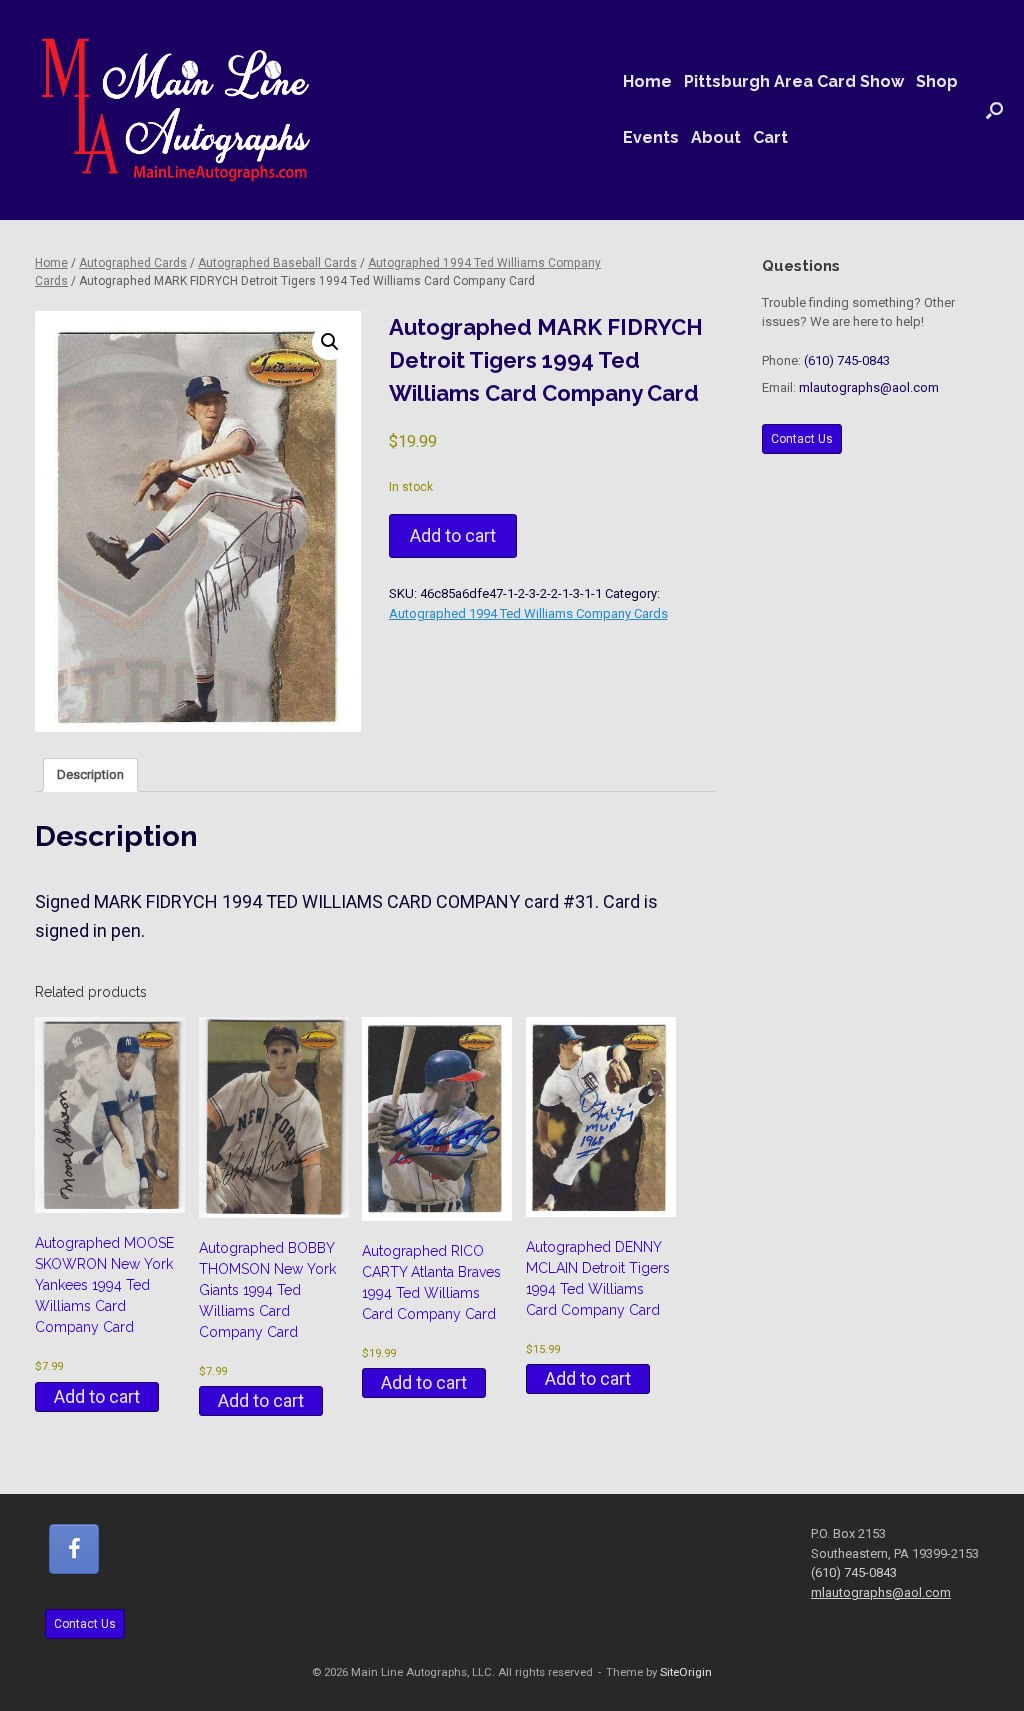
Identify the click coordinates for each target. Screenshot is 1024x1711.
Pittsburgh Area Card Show (794, 81)
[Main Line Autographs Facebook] (74, 1549)
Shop (937, 81)
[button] (994, 110)
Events (651, 137)
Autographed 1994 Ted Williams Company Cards (528, 613)
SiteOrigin (686, 1672)
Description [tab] (90, 774)
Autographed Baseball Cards (277, 263)
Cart (770, 137)
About (716, 137)
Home (647, 81)
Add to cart (453, 535)
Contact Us (802, 439)
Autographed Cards (133, 263)
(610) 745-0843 (847, 360)
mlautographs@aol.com (869, 387)
